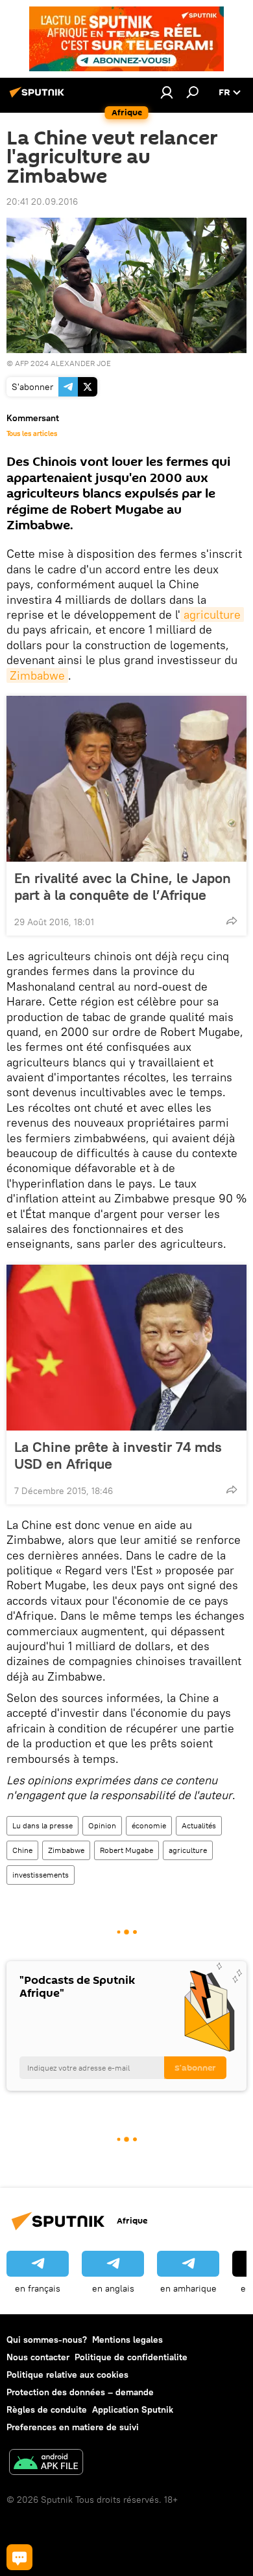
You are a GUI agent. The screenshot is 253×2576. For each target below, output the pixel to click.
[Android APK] (46, 2464)
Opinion (102, 1825)
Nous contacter (38, 2357)
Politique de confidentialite (131, 2357)
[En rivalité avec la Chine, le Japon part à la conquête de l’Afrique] (126, 779)
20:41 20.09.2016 (42, 201)
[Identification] (167, 92)
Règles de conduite (47, 2409)
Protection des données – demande (80, 2392)
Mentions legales (127, 2340)
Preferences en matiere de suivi (73, 2427)
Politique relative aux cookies (67, 2375)
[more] (232, 921)
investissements (41, 1875)
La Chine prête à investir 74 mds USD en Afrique (118, 1455)
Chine (22, 1850)
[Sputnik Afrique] (39, 97)
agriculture (212, 615)
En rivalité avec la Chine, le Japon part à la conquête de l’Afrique (123, 886)
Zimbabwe (37, 675)
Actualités (199, 1825)
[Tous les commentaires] (19, 2557)
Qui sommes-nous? (47, 2340)
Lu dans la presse (42, 1825)
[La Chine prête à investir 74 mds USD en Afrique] (126, 1348)
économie (149, 1825)
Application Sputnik (133, 2409)
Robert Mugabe (126, 1850)
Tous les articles (32, 433)
